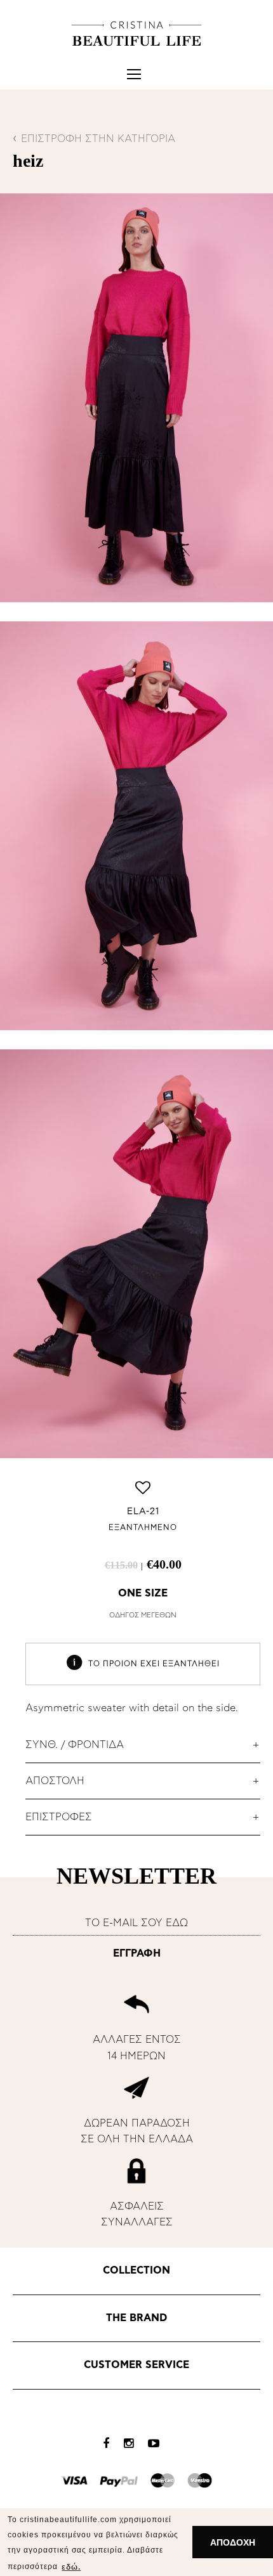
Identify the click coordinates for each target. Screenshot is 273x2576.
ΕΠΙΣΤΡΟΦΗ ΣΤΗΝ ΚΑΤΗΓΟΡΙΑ (98, 139)
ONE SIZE (143, 1593)
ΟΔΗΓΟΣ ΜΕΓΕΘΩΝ (143, 1615)
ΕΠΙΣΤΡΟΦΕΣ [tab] (59, 1817)
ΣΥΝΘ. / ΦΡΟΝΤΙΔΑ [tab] (75, 1745)
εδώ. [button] (71, 2567)
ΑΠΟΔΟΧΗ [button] (233, 2542)
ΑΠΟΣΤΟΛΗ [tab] (55, 1781)
